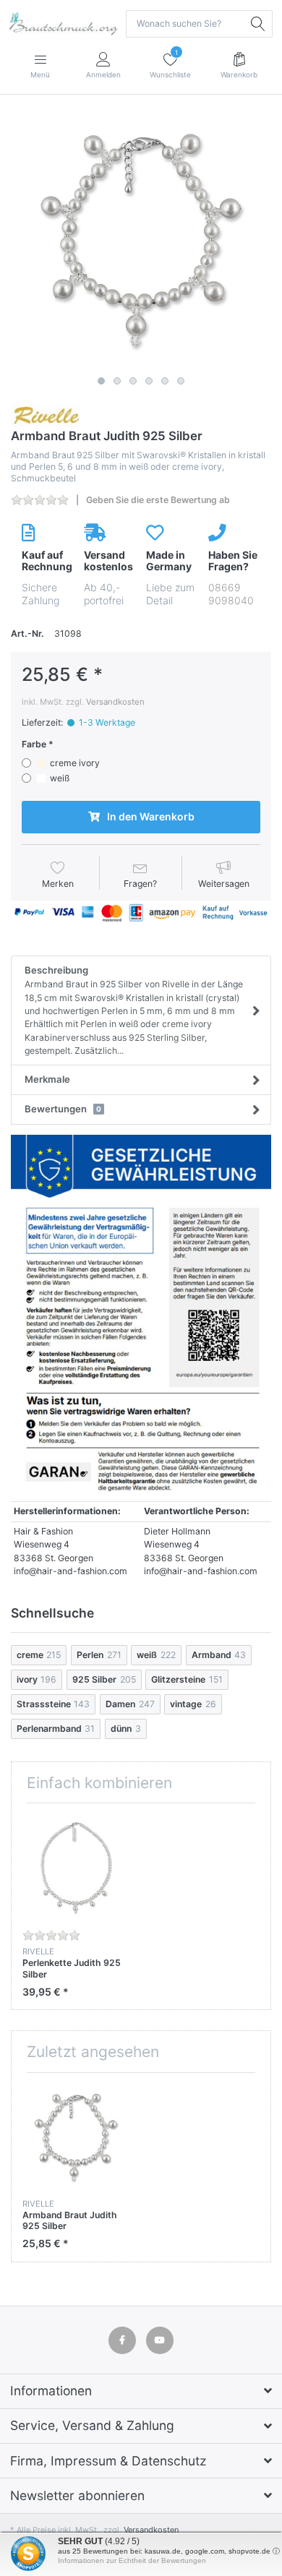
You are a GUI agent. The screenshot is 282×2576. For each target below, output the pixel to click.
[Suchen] (259, 24)
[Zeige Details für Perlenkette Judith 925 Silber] (76, 1868)
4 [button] (149, 381)
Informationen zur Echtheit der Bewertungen (132, 2560)
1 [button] (101, 381)
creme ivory (75, 763)
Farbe (34, 744)
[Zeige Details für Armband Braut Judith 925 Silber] (76, 2137)
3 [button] (133, 381)
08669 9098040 (231, 594)
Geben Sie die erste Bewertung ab (158, 500)
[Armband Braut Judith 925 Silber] (141, 240)
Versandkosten (115, 702)
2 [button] (117, 381)
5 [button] (165, 381)
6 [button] (181, 381)
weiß (60, 778)
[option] (141, 240)
